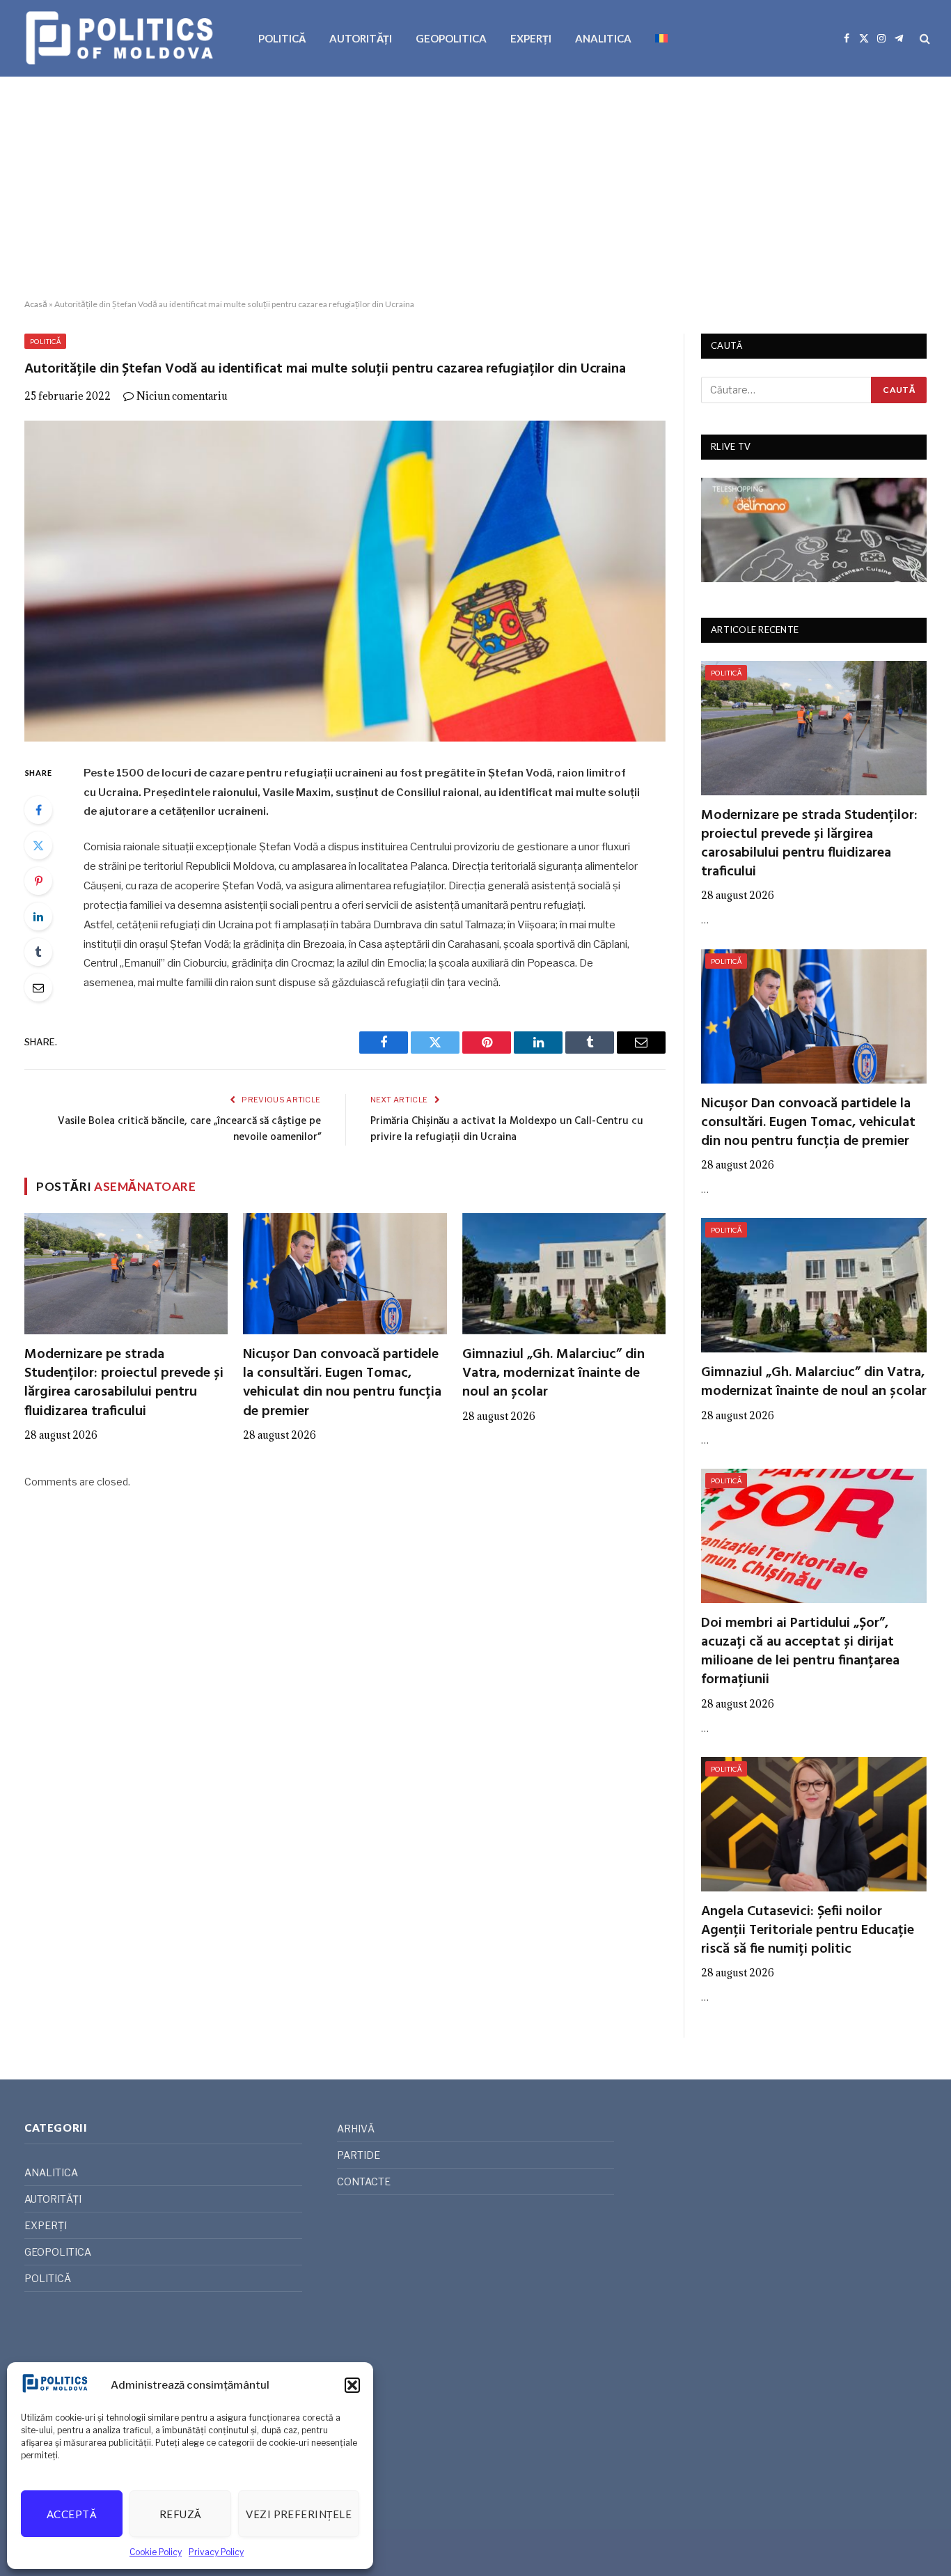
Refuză (181, 2514)
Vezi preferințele (299, 2514)
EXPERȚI (531, 38)
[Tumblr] (38, 952)
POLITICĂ (282, 38)
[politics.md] (121, 38)
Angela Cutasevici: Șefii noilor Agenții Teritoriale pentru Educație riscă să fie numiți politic (808, 1931)
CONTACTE (364, 2181)
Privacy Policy (216, 2552)
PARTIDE (359, 2155)
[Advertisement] (475, 188)
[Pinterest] (38, 881)
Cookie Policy (156, 2552)
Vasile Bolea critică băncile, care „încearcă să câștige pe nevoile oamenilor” (189, 1130)
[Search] (924, 39)
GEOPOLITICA (451, 38)
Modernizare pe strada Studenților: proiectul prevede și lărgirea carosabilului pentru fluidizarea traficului (124, 1383)
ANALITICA (603, 38)
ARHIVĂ (356, 2129)
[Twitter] (38, 845)
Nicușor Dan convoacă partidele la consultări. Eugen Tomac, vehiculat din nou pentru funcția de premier (342, 1383)
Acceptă (72, 2514)
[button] (352, 2385)
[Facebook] (38, 810)
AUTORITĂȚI (361, 38)
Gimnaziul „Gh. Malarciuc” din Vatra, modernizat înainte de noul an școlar (553, 1374)
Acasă (36, 304)
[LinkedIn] (38, 916)
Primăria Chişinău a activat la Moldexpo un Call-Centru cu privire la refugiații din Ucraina (507, 1130)
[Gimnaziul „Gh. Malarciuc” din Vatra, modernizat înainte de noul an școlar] (564, 1274)
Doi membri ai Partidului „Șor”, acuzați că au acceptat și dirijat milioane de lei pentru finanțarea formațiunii (800, 1652)
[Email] (38, 988)
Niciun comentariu (182, 396)
